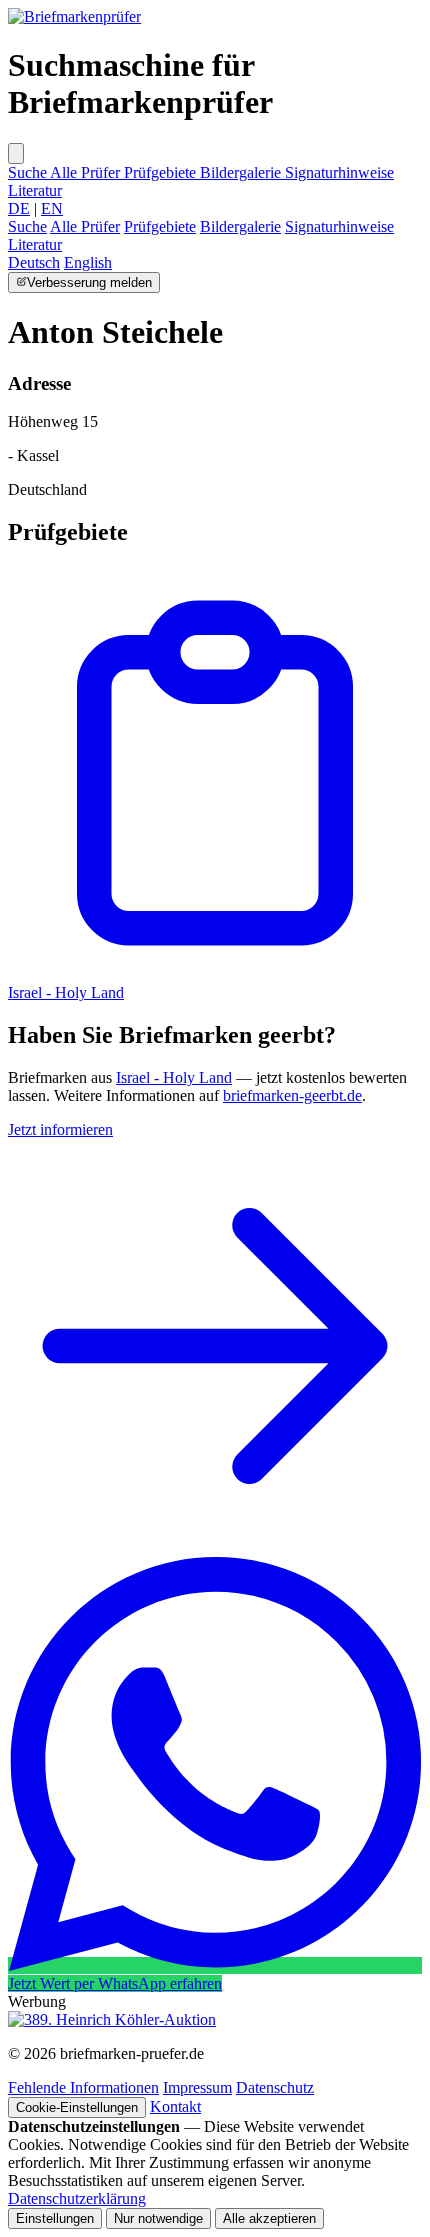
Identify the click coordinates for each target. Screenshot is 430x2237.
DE (19, 208)
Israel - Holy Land (174, 1077)
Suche (29, 172)
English (88, 262)
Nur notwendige (158, 2218)
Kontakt (175, 2106)
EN (52, 208)
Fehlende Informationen (83, 2087)
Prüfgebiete (162, 172)
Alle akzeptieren (269, 2218)
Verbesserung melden (89, 282)
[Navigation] (16, 153)
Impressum (197, 2087)
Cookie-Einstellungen (77, 2107)
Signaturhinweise (339, 172)
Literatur (35, 190)
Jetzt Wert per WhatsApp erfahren (115, 1983)
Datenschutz (275, 2087)
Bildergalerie (242, 172)
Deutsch (34, 262)
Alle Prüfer (87, 172)
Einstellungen (55, 2218)
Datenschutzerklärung (77, 2198)
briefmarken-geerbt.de (292, 1095)
